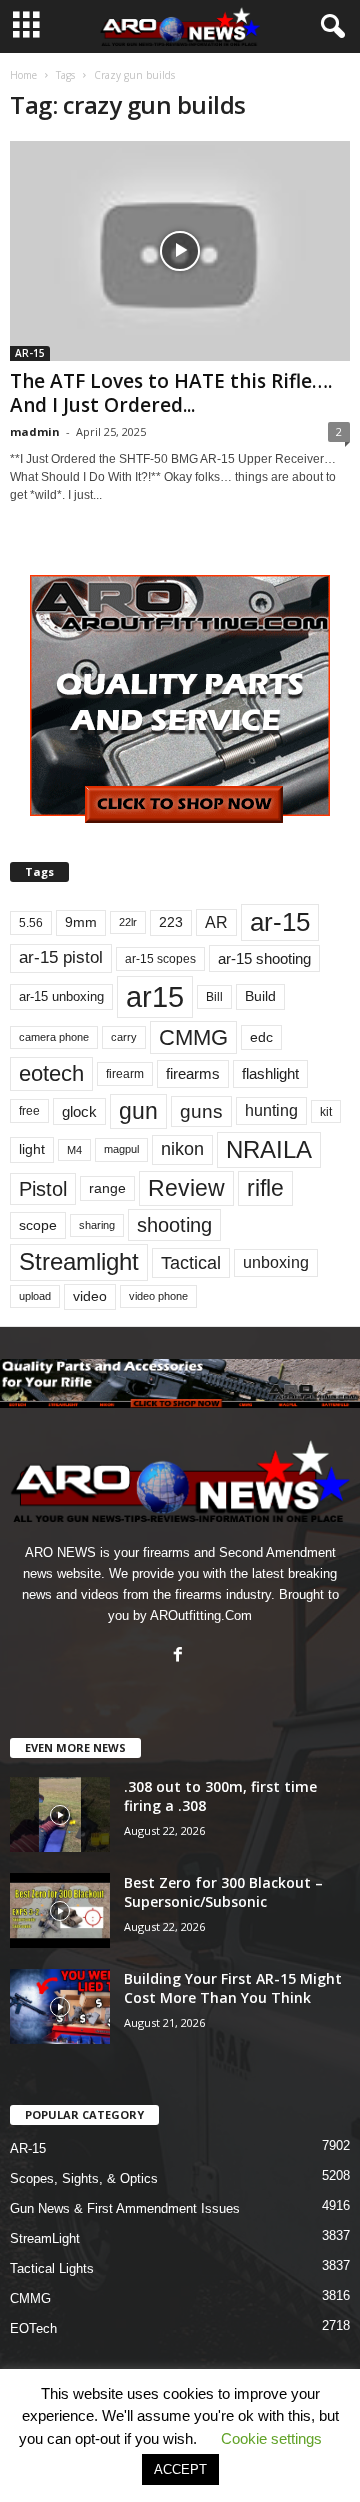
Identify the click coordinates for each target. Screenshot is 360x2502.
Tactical (191, 1262)
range (107, 1188)
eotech (51, 1073)
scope (38, 1225)
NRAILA (269, 1149)
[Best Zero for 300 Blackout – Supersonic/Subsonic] (60, 1910)
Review (186, 1188)
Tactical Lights (52, 2268)
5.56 (31, 923)
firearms (193, 1073)
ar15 (155, 996)
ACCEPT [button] (180, 2469)
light (32, 1149)
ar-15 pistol (61, 957)
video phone (158, 1296)
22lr (128, 922)
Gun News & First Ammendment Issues (125, 2208)
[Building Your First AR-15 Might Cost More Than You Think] (60, 2006)
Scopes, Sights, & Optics (84, 2178)
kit (326, 1111)
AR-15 (30, 353)
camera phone (54, 1037)
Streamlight (79, 1261)
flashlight (270, 1073)
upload (35, 1296)
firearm (125, 1074)
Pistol (43, 1189)
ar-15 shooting (264, 958)
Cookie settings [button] (271, 2438)
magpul (121, 1149)
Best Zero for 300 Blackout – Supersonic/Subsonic (223, 1892)
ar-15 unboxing (61, 996)
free (29, 1111)
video (90, 1296)
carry (124, 1037)
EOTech (33, 2328)
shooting (174, 1225)
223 (171, 922)
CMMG (193, 1037)
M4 (74, 1150)
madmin (35, 431)
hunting (271, 1110)
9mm (81, 922)
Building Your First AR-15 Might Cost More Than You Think (233, 1988)
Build (260, 996)
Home (23, 75)
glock (79, 1111)
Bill (214, 996)
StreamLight (45, 2238)
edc (261, 1037)
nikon (182, 1149)
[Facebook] (180, 1656)
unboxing (276, 1262)
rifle (265, 1188)
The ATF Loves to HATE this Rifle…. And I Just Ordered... (171, 393)
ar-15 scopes (160, 959)
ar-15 (280, 922)
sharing (97, 1225)
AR (216, 922)
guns (201, 1111)
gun (138, 1111)
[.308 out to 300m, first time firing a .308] (60, 1814)
